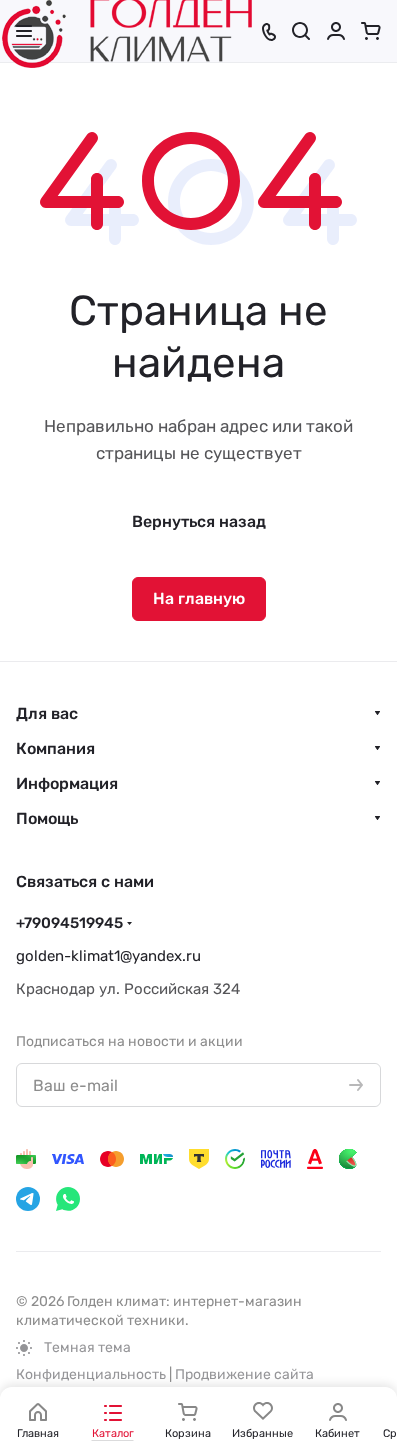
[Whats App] (68, 1199)
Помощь (47, 818)
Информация (67, 783)
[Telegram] (28, 1199)
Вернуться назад (199, 521)
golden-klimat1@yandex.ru (108, 956)
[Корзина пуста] (371, 31)
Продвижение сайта (244, 1374)
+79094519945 (69, 923)
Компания (55, 748)
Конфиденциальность (91, 1374)
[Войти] (336, 31)
